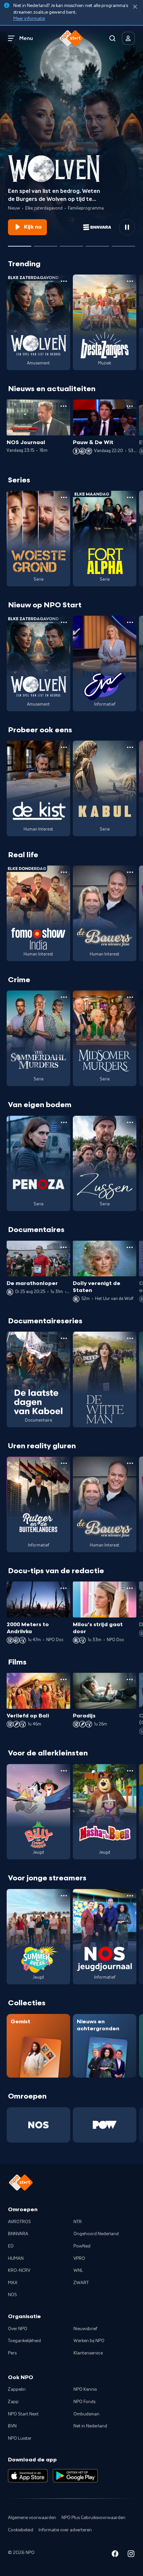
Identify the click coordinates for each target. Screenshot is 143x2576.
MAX (13, 2283)
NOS (12, 2295)
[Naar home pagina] (71, 38)
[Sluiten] (135, 7)
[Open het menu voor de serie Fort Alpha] (130, 497)
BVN (12, 2426)
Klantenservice (88, 2353)
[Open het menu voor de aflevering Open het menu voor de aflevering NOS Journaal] (64, 406)
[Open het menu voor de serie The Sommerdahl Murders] (64, 997)
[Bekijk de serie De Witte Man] (105, 1379)
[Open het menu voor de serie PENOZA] (64, 1122)
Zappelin (17, 2389)
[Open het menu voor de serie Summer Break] (64, 1896)
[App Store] (28, 2476)
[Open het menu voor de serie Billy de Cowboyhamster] (64, 1771)
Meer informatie (29, 19)
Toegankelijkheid (24, 2341)
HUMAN (16, 2258)
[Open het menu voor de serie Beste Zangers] (130, 281)
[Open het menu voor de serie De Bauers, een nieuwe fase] (130, 872)
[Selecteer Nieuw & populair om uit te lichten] (123, 244)
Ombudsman (86, 2414)
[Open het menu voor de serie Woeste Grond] (64, 497)
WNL (78, 2270)
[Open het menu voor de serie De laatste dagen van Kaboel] (64, 1338)
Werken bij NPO (89, 2341)
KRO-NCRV (19, 2270)
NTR (78, 2222)
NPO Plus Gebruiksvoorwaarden (93, 2518)
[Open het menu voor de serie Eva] (130, 622)
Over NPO (18, 2329)
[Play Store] (75, 2476)
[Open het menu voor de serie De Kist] (64, 747)
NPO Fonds (84, 2402)
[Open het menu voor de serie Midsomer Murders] (130, 997)
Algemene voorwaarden (32, 2518)
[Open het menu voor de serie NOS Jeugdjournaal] (130, 1896)
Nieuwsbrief (85, 2329)
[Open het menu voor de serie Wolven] (64, 281)
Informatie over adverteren (65, 2530)
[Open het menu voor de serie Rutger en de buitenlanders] (64, 1463)
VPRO (79, 2258)
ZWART (81, 2283)
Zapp (13, 2402)
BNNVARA (18, 2234)
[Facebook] (115, 2555)
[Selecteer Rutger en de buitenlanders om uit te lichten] (97, 244)
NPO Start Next (23, 2414)
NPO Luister (20, 2438)
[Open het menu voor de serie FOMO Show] (64, 872)
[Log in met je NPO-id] (128, 38)
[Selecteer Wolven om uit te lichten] (20, 244)
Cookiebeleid (21, 2530)
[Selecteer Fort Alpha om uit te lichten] (71, 244)
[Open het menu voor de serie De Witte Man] (130, 1338)
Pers (12, 2353)
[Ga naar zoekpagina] (112, 38)
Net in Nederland (90, 2426)
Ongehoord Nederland (96, 2234)
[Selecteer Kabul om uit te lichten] (46, 244)
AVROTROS (19, 2222)
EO (11, 2246)
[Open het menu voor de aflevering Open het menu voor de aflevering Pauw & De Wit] (130, 406)
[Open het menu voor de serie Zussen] (130, 1122)
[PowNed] (105, 2125)
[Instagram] (131, 2555)
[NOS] (38, 2125)
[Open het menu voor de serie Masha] (130, 1771)
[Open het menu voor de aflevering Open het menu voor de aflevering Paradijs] (130, 1679)
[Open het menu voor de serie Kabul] (130, 747)
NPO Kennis (85, 2389)
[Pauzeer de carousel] (127, 227)
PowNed (82, 2246)
